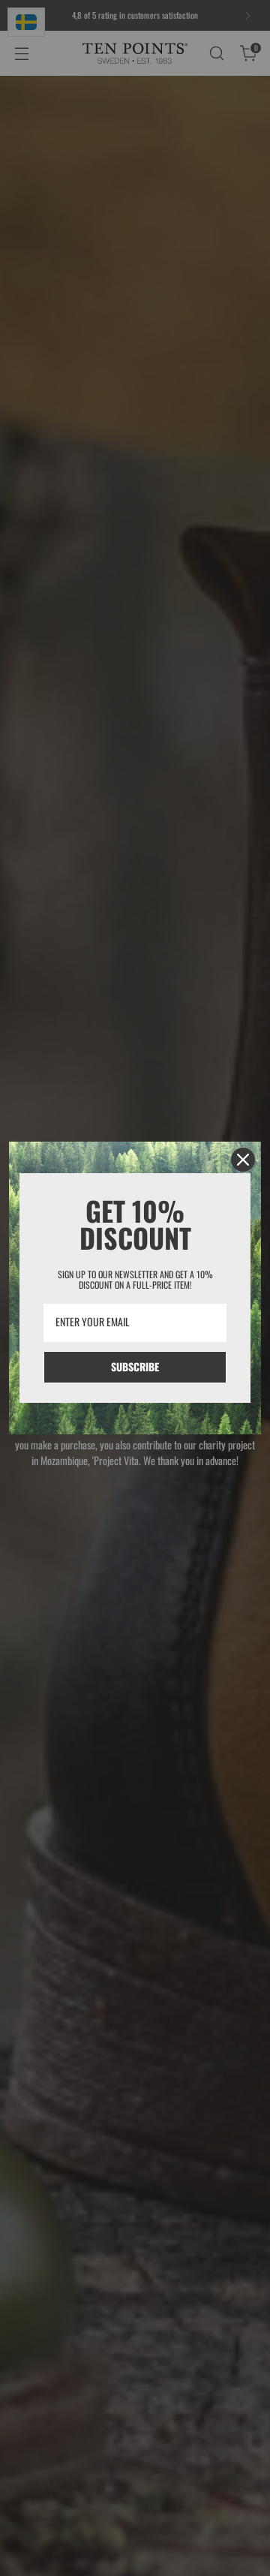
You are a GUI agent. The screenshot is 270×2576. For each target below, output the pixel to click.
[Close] (243, 1160)
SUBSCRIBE (135, 1366)
